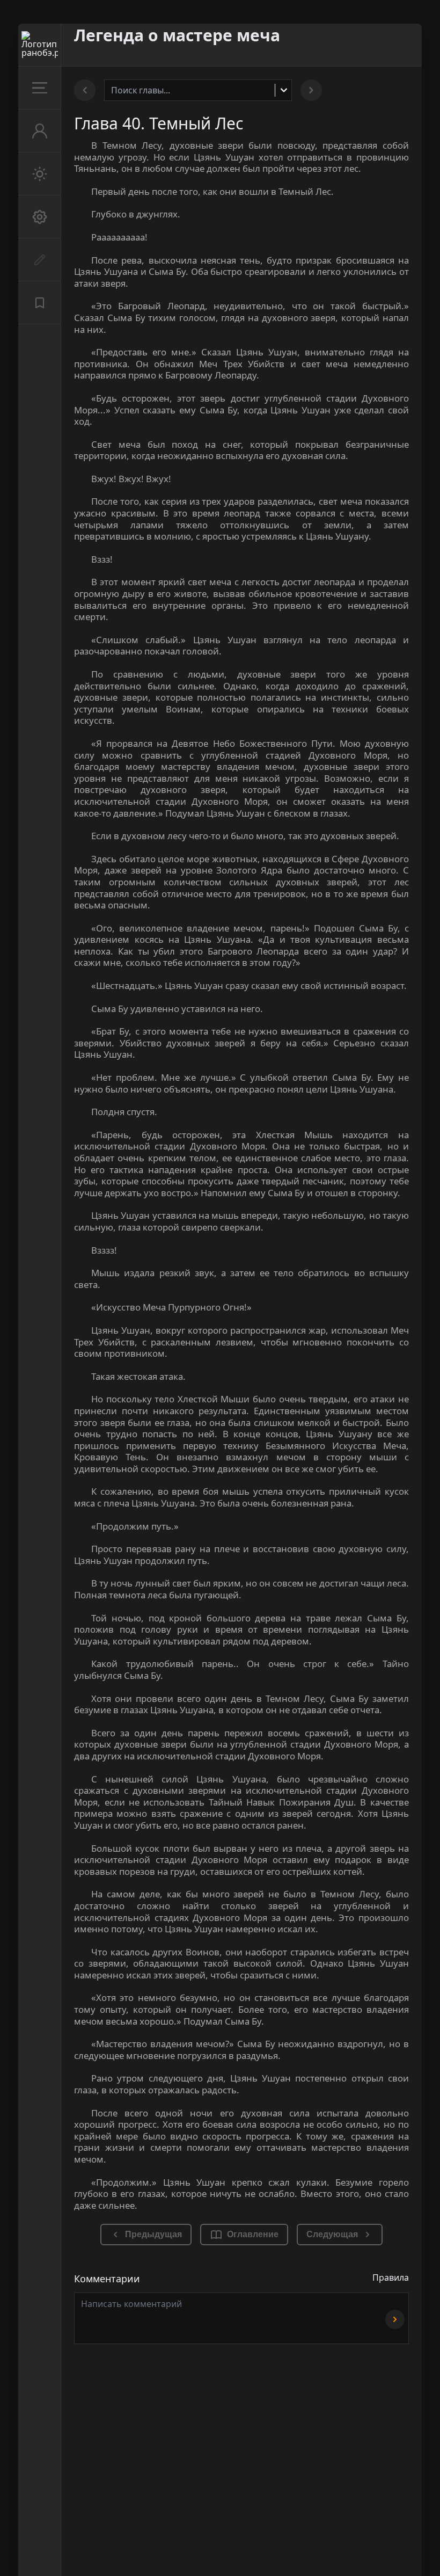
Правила (391, 2277)
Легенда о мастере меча (177, 35)
